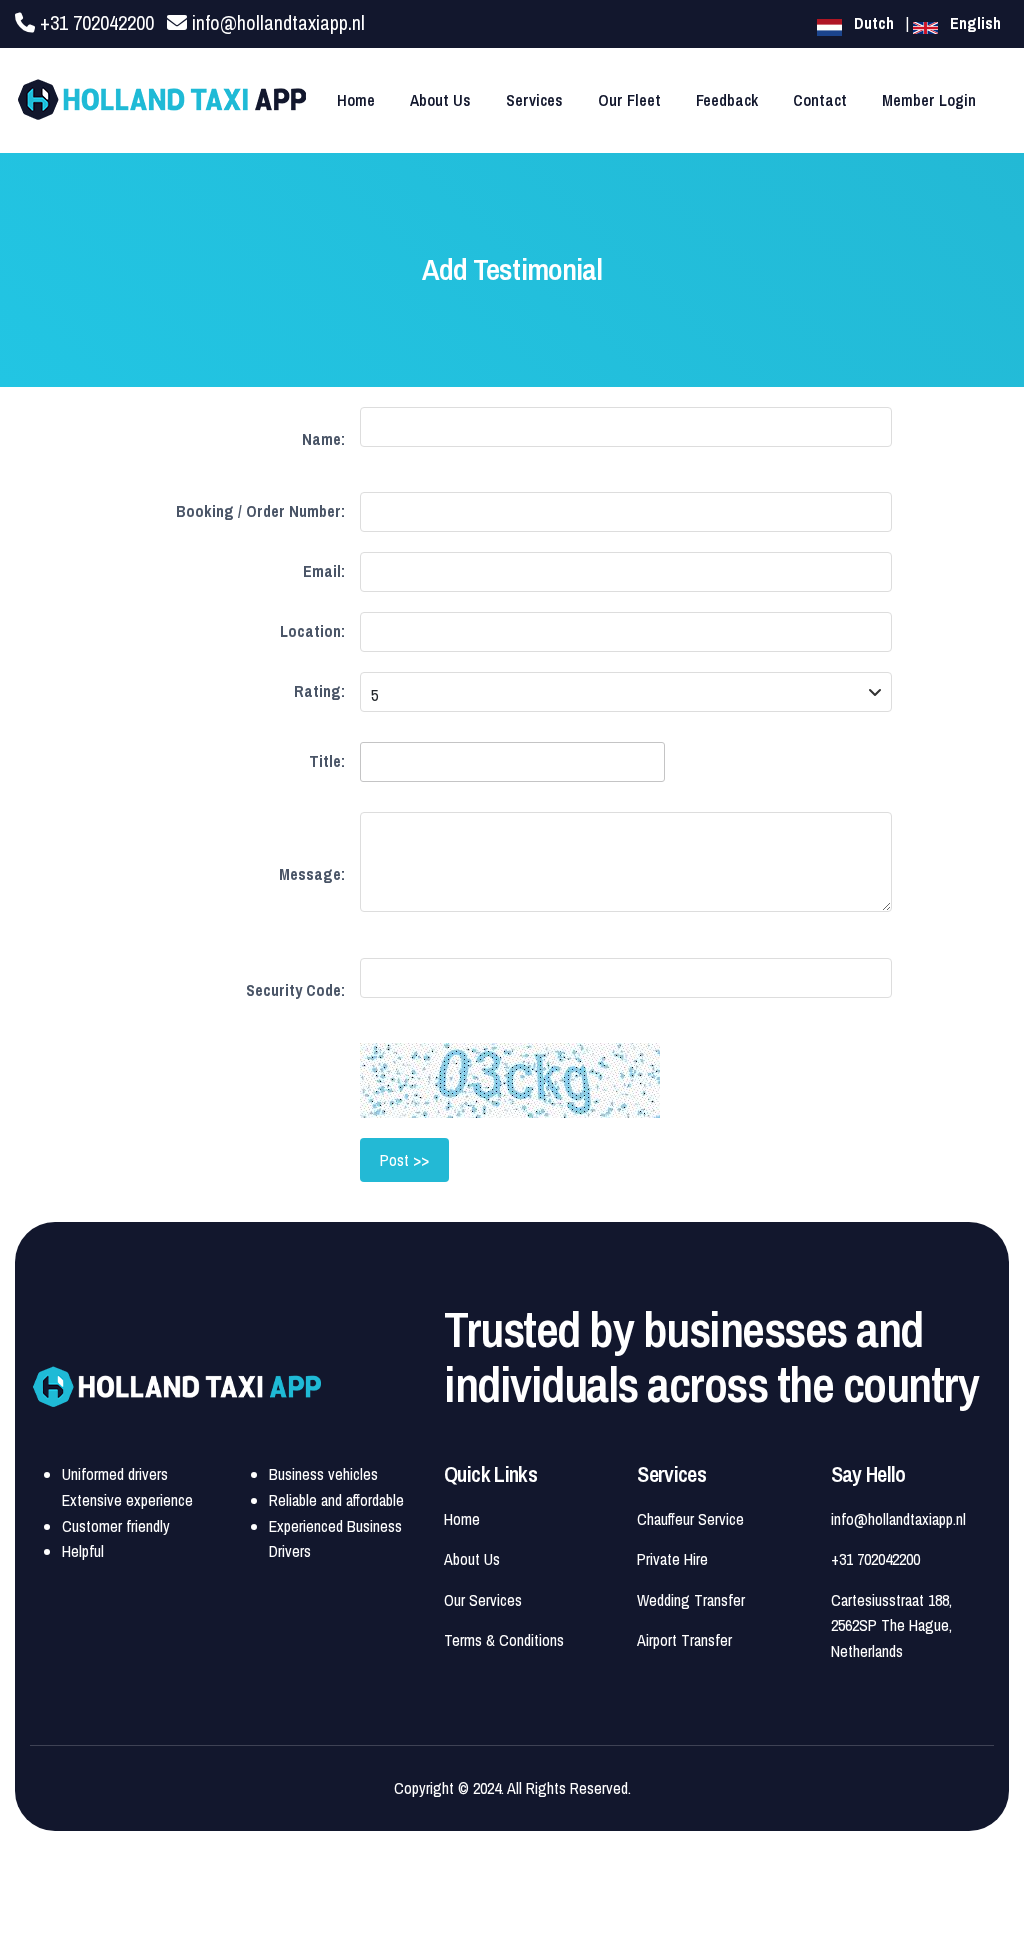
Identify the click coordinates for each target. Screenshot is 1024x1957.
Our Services (483, 1600)
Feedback (727, 100)
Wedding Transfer (691, 1600)
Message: (312, 874)
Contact (820, 100)
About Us (440, 100)
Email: (324, 571)
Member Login (929, 100)
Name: (323, 439)
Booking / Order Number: (260, 511)
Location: (312, 631)
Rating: (319, 691)
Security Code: (295, 990)
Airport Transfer (684, 1640)
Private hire (672, 1559)
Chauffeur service (690, 1519)
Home (356, 100)
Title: (327, 761)
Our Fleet (629, 100)
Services (534, 100)
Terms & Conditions (504, 1640)
